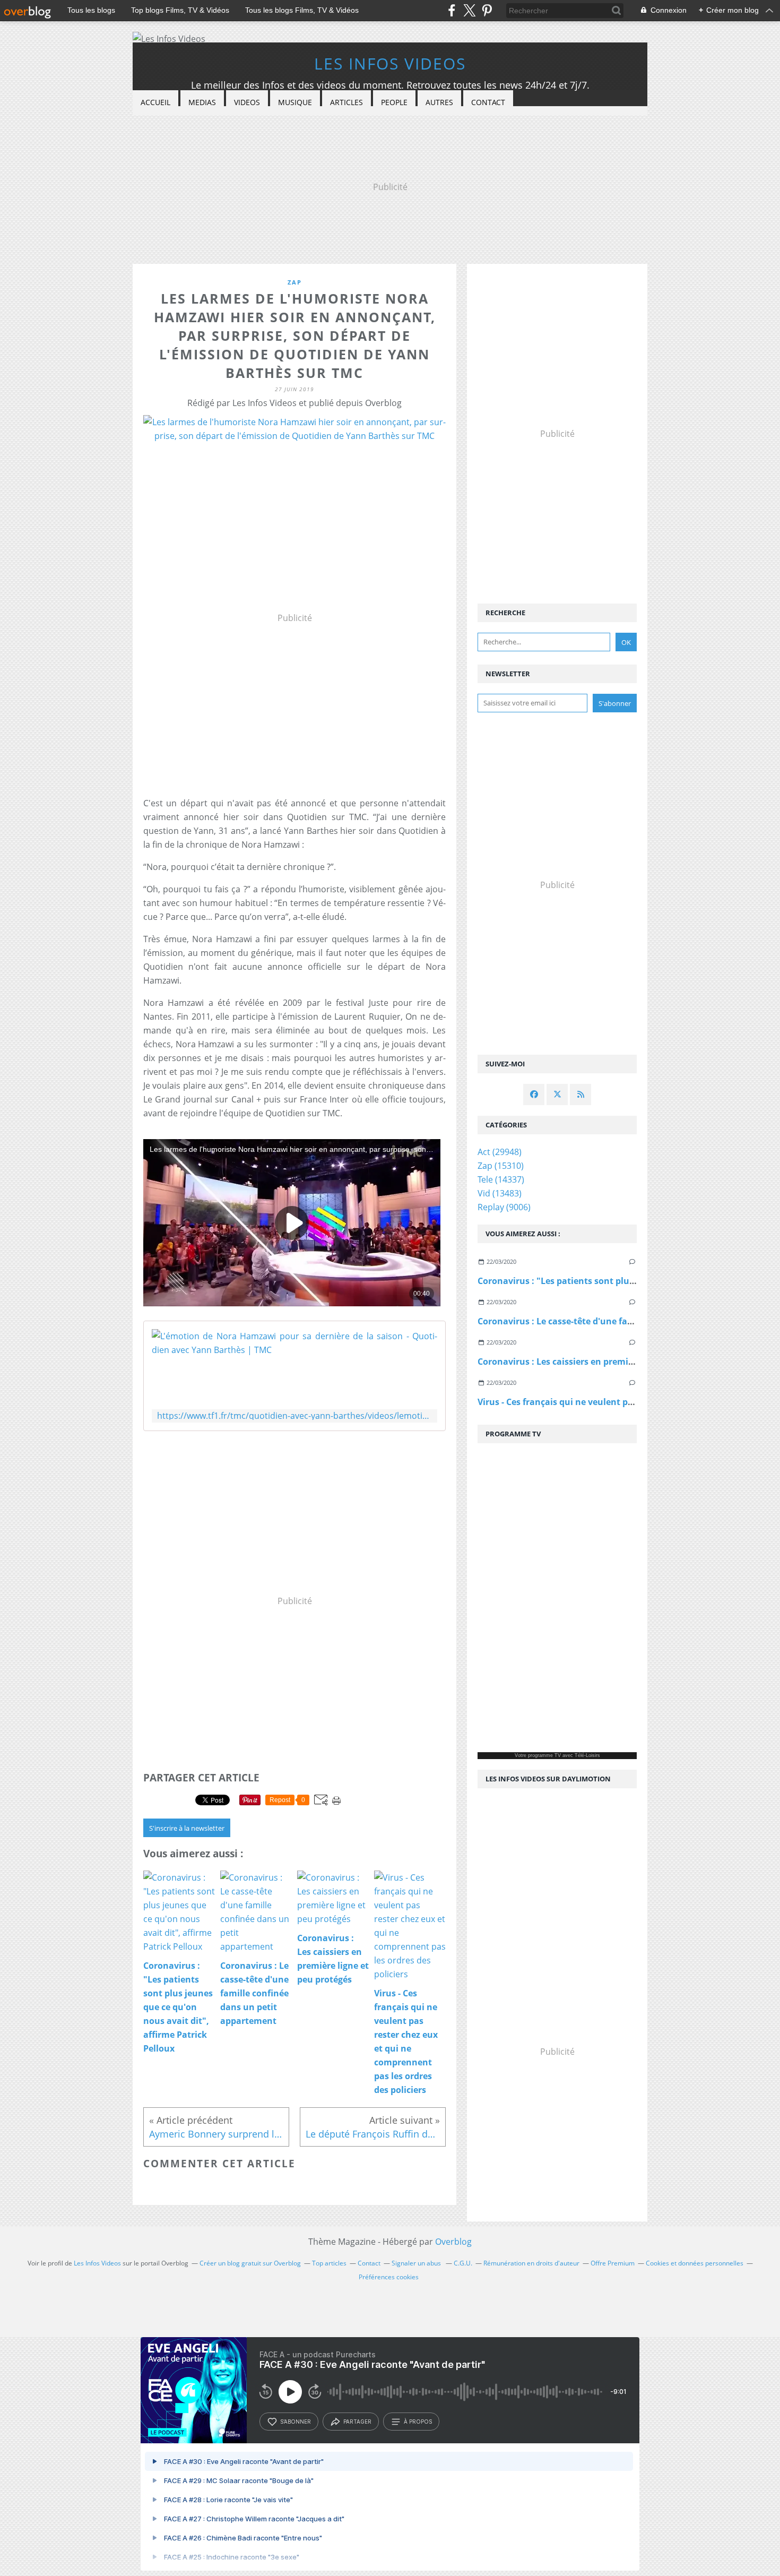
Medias (202, 102)
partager (357, 2422)
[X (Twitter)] (469, 10)
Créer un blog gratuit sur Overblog (250, 2263)
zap (295, 282)
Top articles (329, 2263)
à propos (418, 2422)
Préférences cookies (389, 2277)
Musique (295, 102)
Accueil (155, 102)
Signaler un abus (417, 2263)
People (394, 102)
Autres (439, 102)
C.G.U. (463, 2263)
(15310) (501, 1166)
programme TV (544, 1755)
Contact (488, 102)
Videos (247, 102)
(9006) (504, 1207)
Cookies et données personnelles (695, 2263)
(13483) (500, 1193)
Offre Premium (613, 2263)
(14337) (501, 1179)
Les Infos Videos (390, 63)
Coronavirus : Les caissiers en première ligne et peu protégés (605, 1362)
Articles (346, 102)
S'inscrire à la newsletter (187, 1828)
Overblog (453, 2242)
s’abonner (296, 2422)
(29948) (500, 1152)
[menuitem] (155, 103)
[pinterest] (487, 10)
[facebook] (452, 10)
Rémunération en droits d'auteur (531, 2263)
